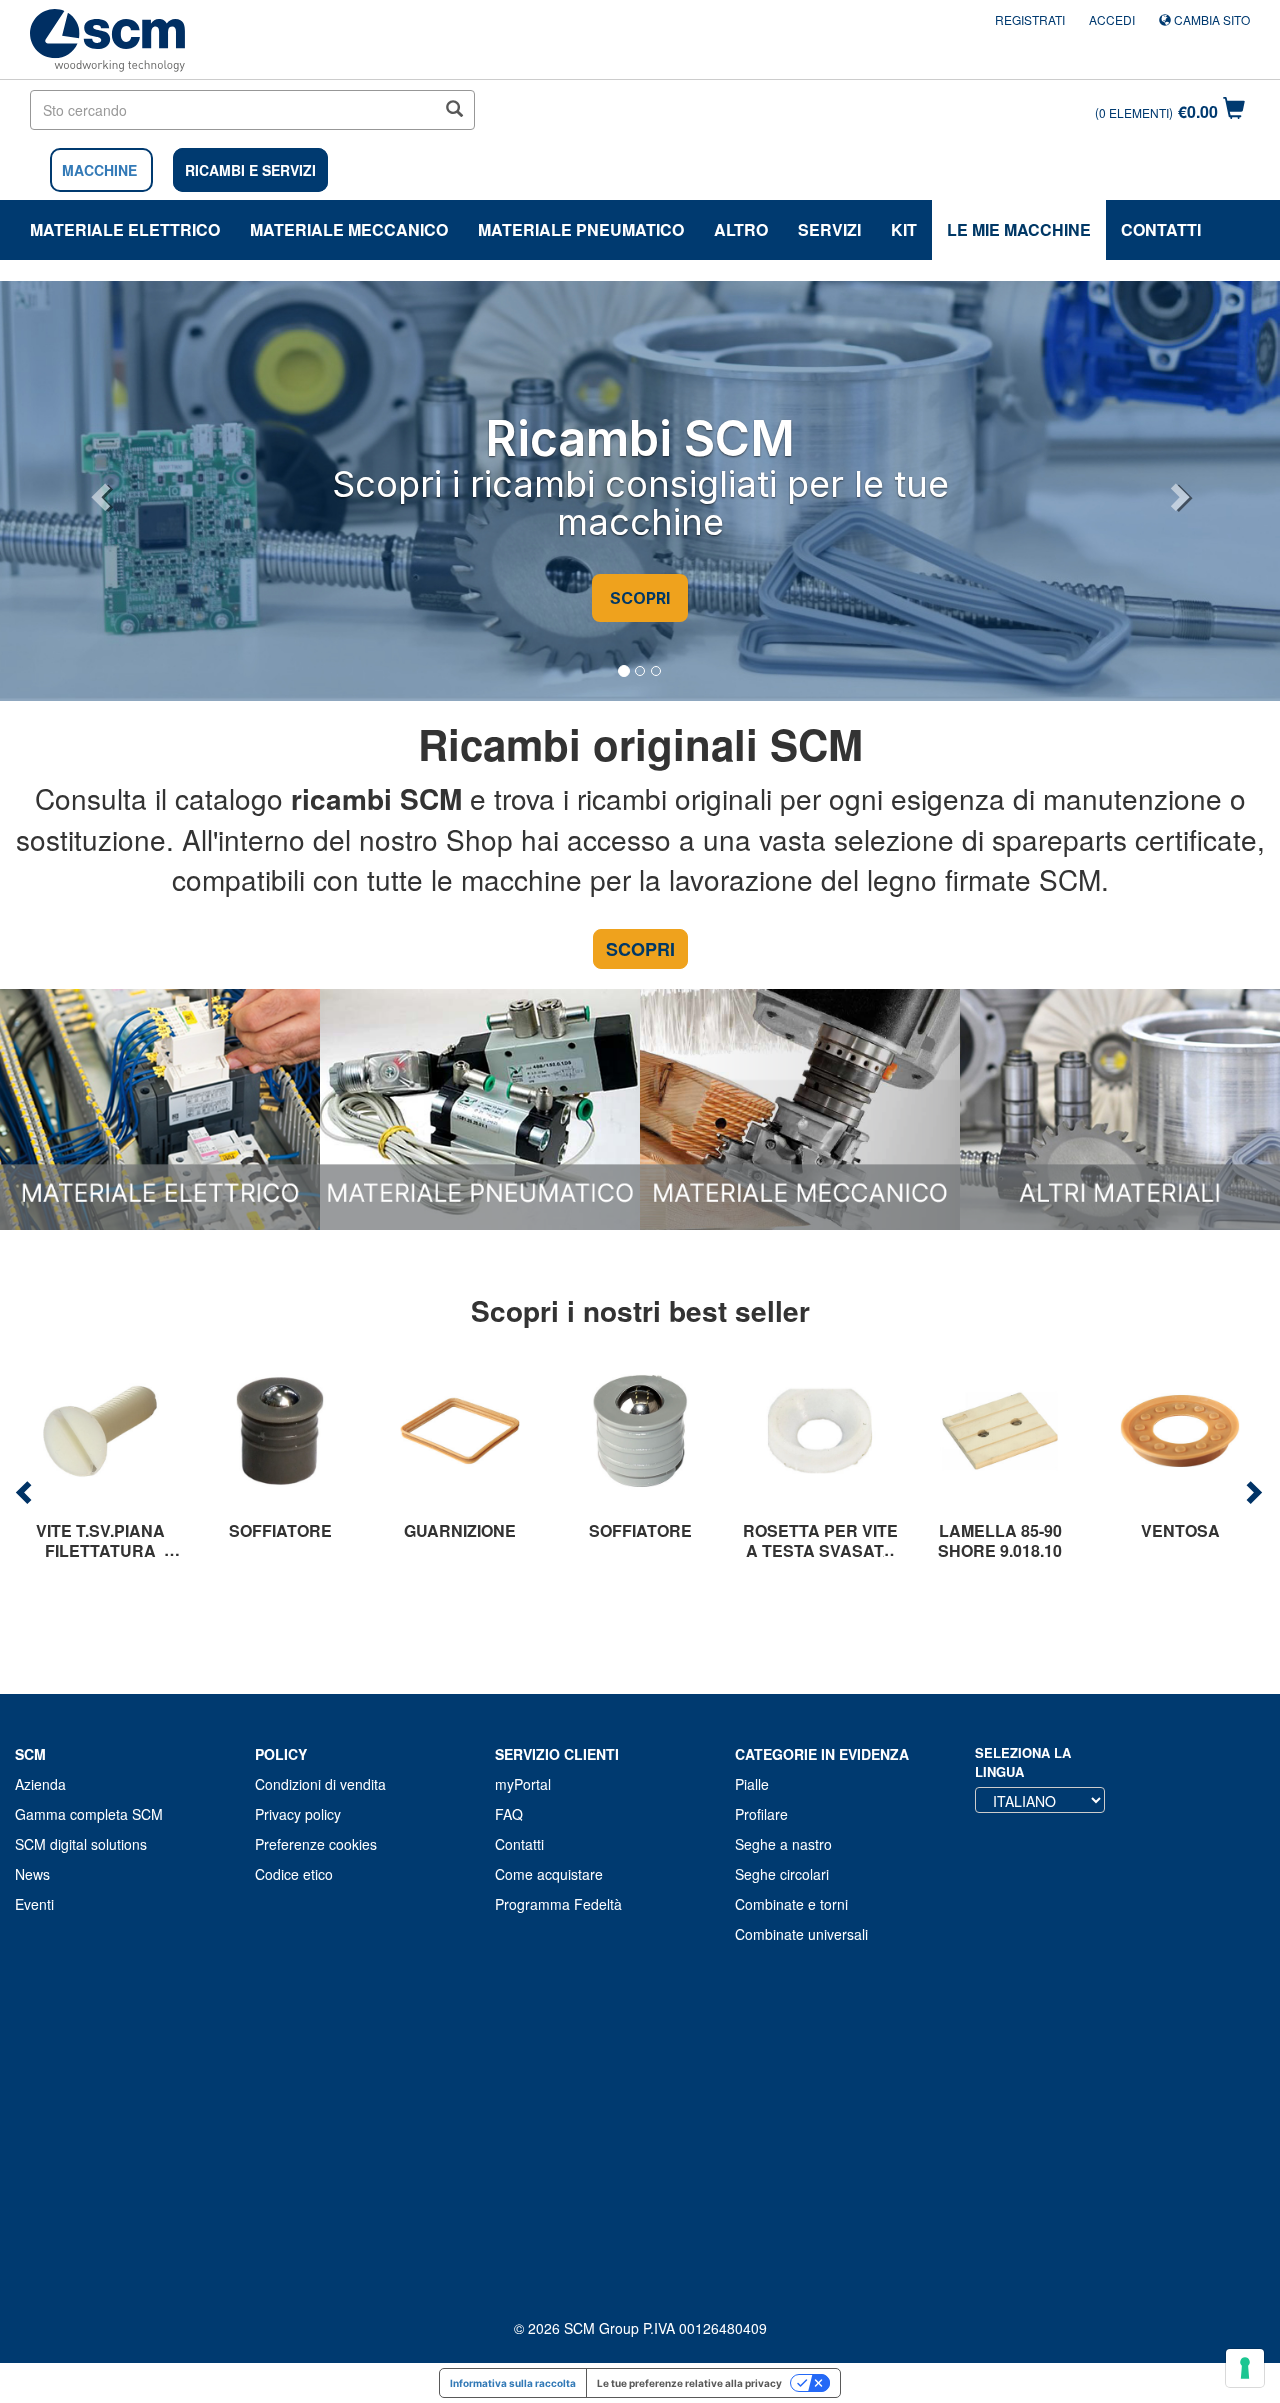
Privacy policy (298, 1814)
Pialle (752, 1784)
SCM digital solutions (81, 1844)
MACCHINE (99, 170)
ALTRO (741, 229)
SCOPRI (640, 598)
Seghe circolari (782, 1874)
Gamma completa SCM (89, 1814)
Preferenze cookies (316, 1844)
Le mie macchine (1019, 229)
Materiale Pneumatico (581, 229)
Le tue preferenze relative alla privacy (689, 2383)
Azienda (40, 1784)
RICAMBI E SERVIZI (250, 170)
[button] (97, 491)
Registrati (1030, 19)
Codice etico (294, 1874)
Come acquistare (549, 1874)
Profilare (761, 1814)
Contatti (1161, 229)
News (32, 1874)
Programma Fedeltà (558, 1904)
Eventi (34, 1904)
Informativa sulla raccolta (513, 2383)
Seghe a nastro (783, 1844)
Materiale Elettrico (125, 229)
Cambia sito (1210, 19)
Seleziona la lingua (1023, 1762)
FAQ (509, 1814)
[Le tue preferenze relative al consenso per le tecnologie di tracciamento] (1245, 2368)
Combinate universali (801, 1934)
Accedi (1112, 19)
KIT (904, 229)
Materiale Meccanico (349, 229)
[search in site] (454, 110)
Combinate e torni (791, 1904)
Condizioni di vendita (320, 1784)
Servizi (829, 229)
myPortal (523, 1784)
